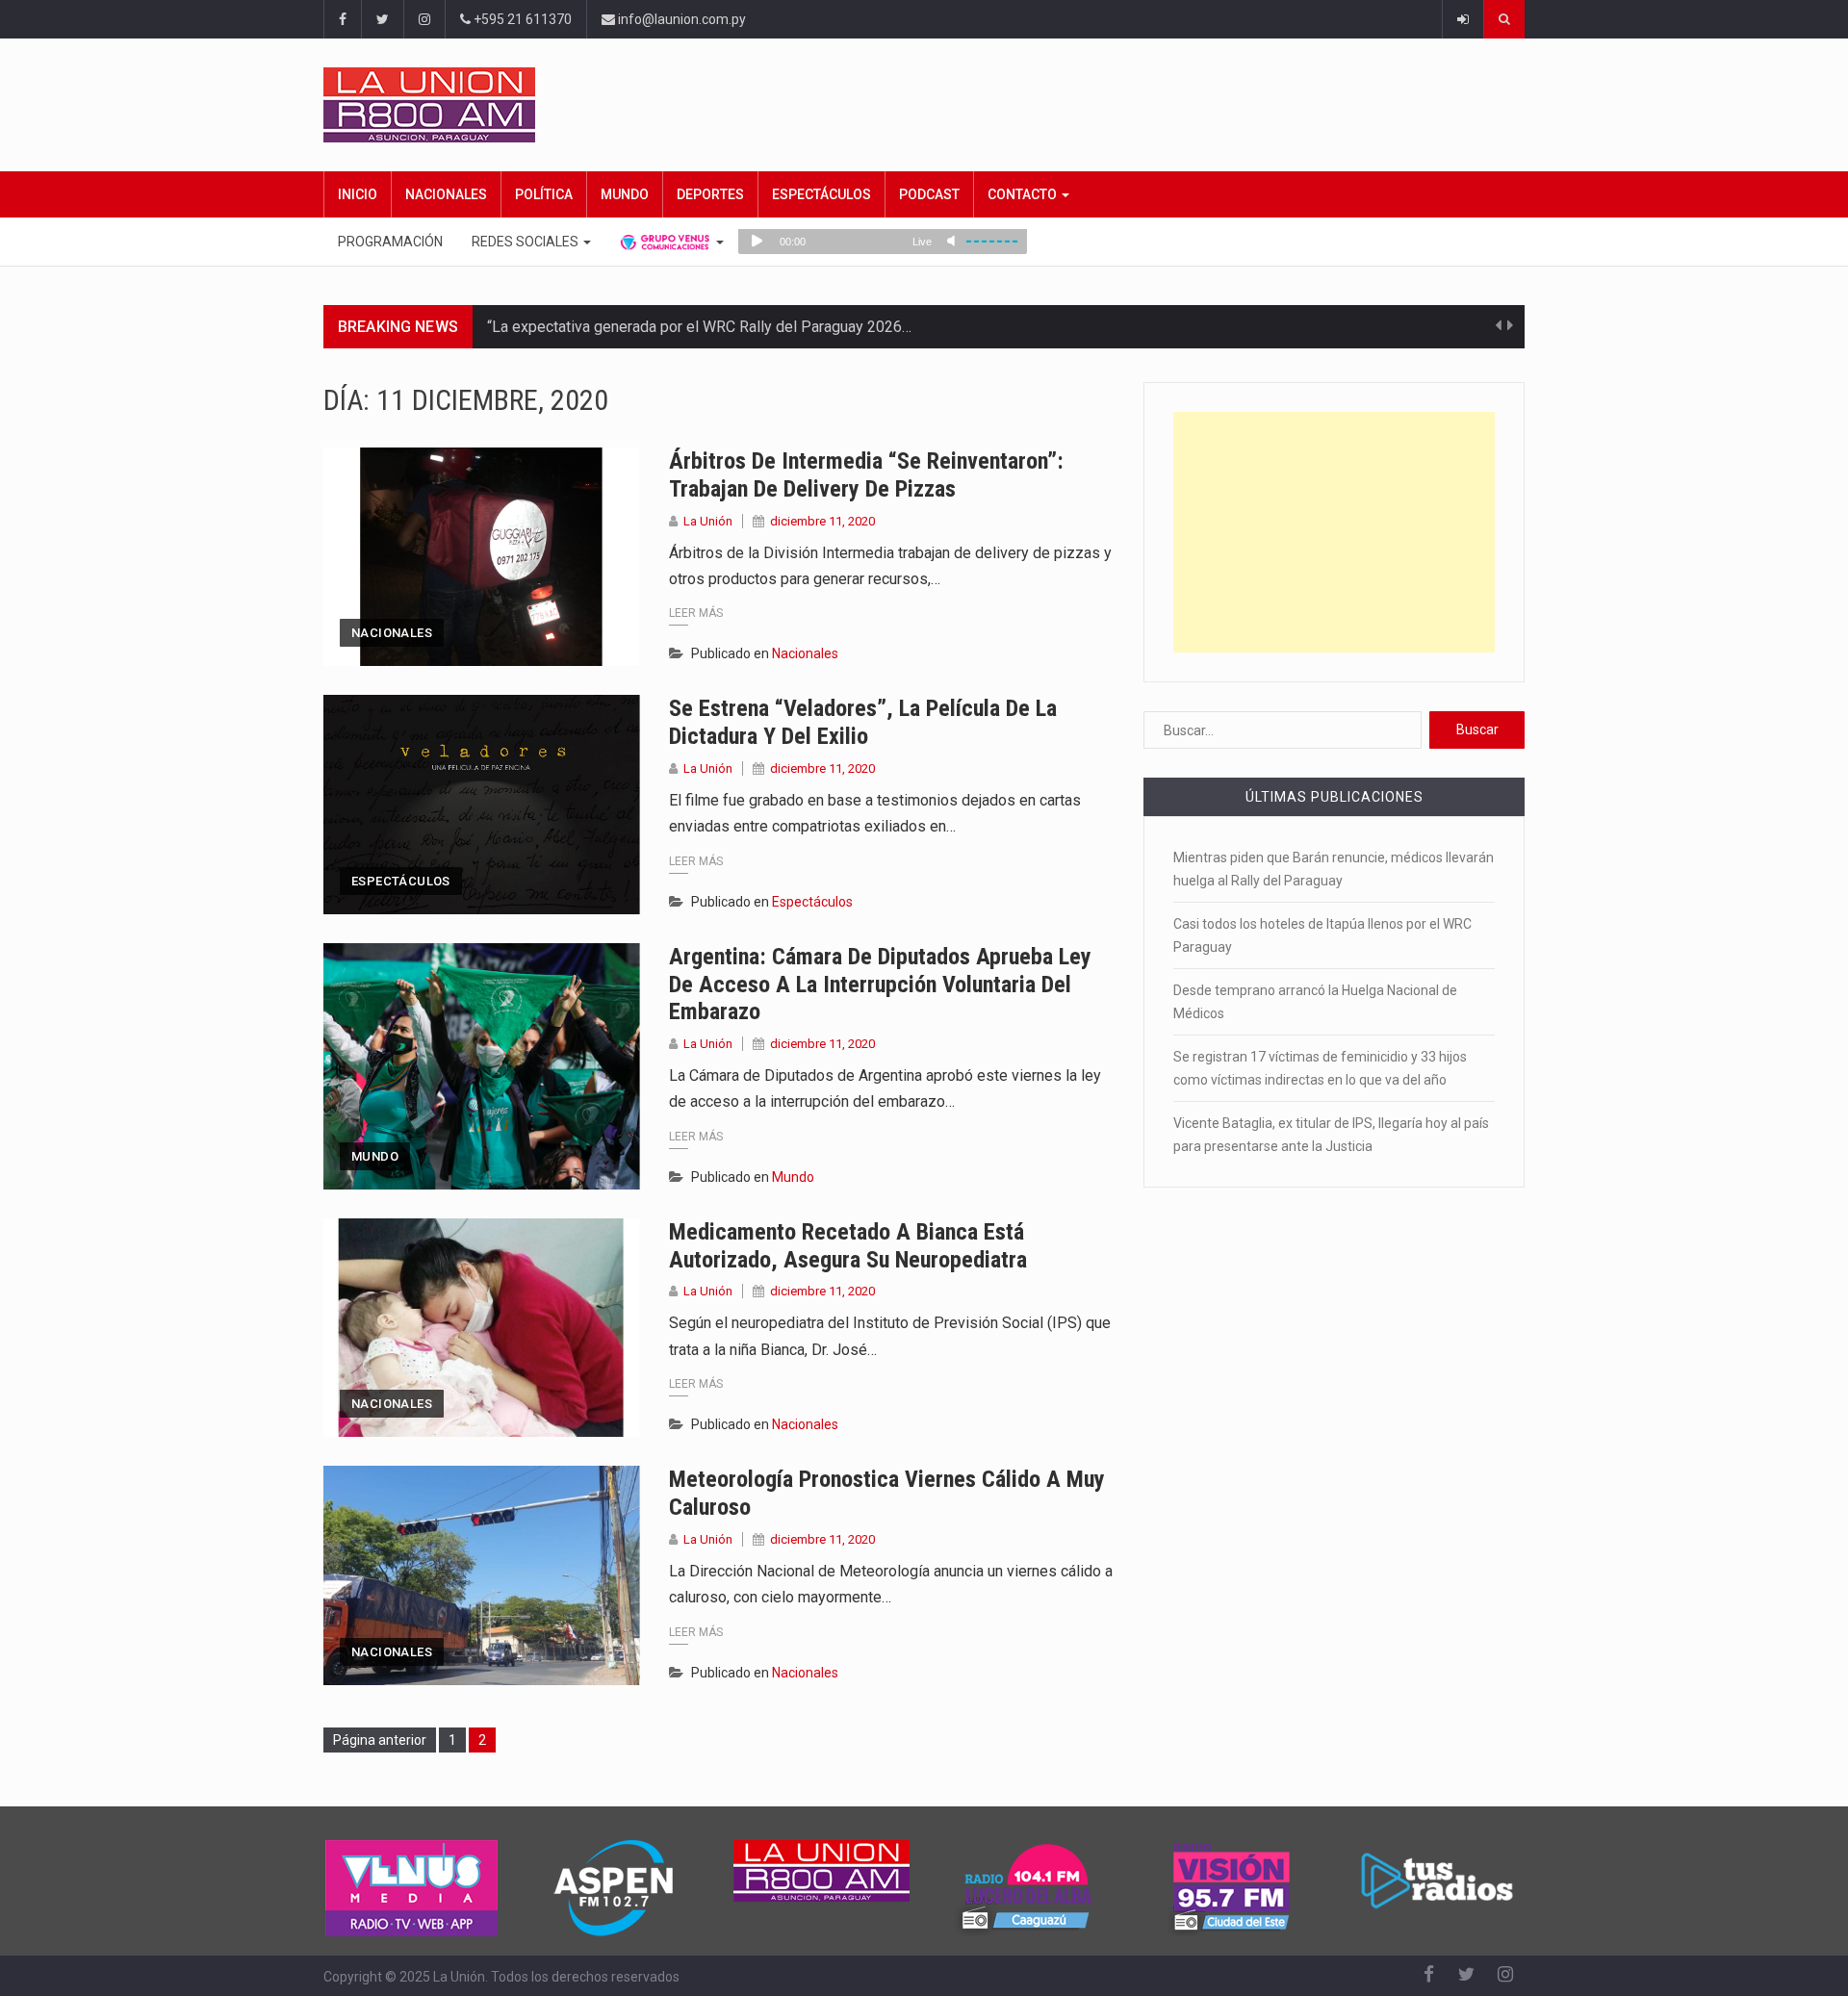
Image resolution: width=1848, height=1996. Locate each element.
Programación (390, 242)
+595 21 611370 (521, 19)
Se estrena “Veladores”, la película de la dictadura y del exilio (863, 722)
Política (544, 194)
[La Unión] (924, 105)
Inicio (358, 194)
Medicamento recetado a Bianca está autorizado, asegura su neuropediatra (848, 1246)
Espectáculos (821, 194)
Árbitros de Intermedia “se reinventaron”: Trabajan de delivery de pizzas (866, 475)
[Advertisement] (1334, 532)
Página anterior (380, 1740)
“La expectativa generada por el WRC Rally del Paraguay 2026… (699, 327)
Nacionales (446, 194)
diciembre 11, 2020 (822, 521)
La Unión (708, 521)
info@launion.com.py (680, 19)
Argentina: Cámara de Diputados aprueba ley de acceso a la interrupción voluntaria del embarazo (880, 985)
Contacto (1024, 194)
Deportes (710, 194)
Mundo (625, 194)
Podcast (929, 194)
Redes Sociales (526, 242)
